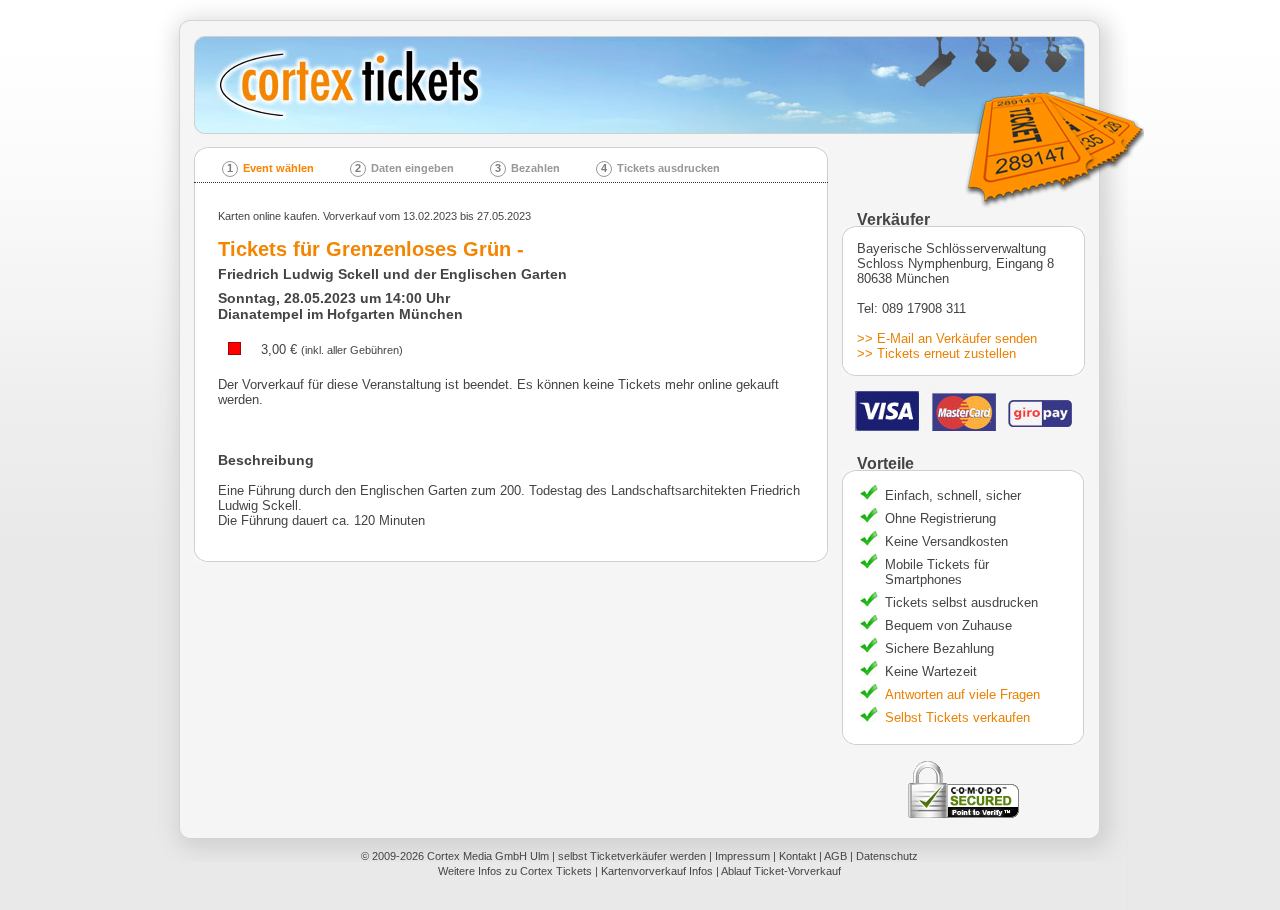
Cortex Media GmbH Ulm (488, 856)
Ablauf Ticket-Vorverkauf (781, 871)
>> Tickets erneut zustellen (936, 353)
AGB (835, 856)
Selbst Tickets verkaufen (957, 717)
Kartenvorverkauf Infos (657, 871)
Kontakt (797, 856)
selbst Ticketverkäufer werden (632, 856)
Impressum (742, 856)
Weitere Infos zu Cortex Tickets (515, 871)
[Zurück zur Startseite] (646, 85)
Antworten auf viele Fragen (962, 694)
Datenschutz (887, 856)
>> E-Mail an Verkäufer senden (947, 338)
